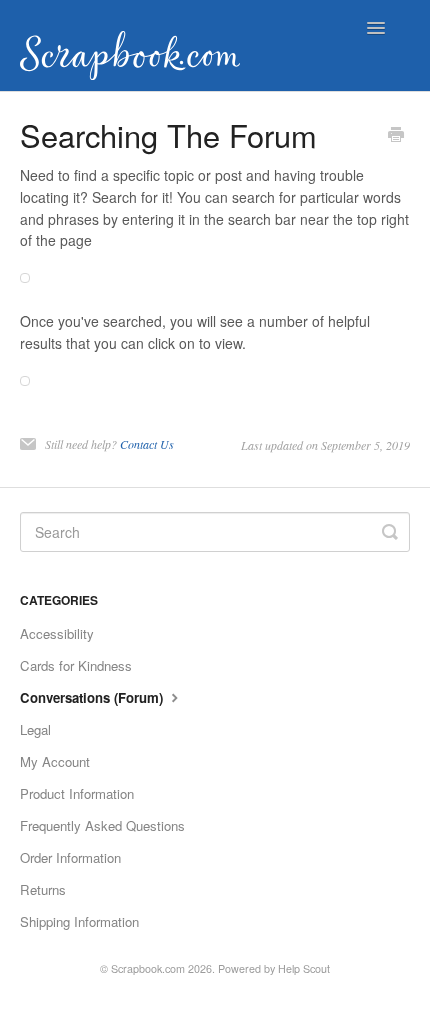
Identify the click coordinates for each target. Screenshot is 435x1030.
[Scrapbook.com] (135, 45)
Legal (35, 729)
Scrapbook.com (148, 968)
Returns (43, 889)
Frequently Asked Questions (102, 825)
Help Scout (304, 968)
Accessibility (57, 633)
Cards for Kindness (76, 665)
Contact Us (147, 444)
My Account (55, 761)
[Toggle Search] (390, 532)
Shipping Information (79, 921)
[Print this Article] (396, 136)
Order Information (70, 857)
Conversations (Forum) (93, 697)
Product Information (77, 793)
